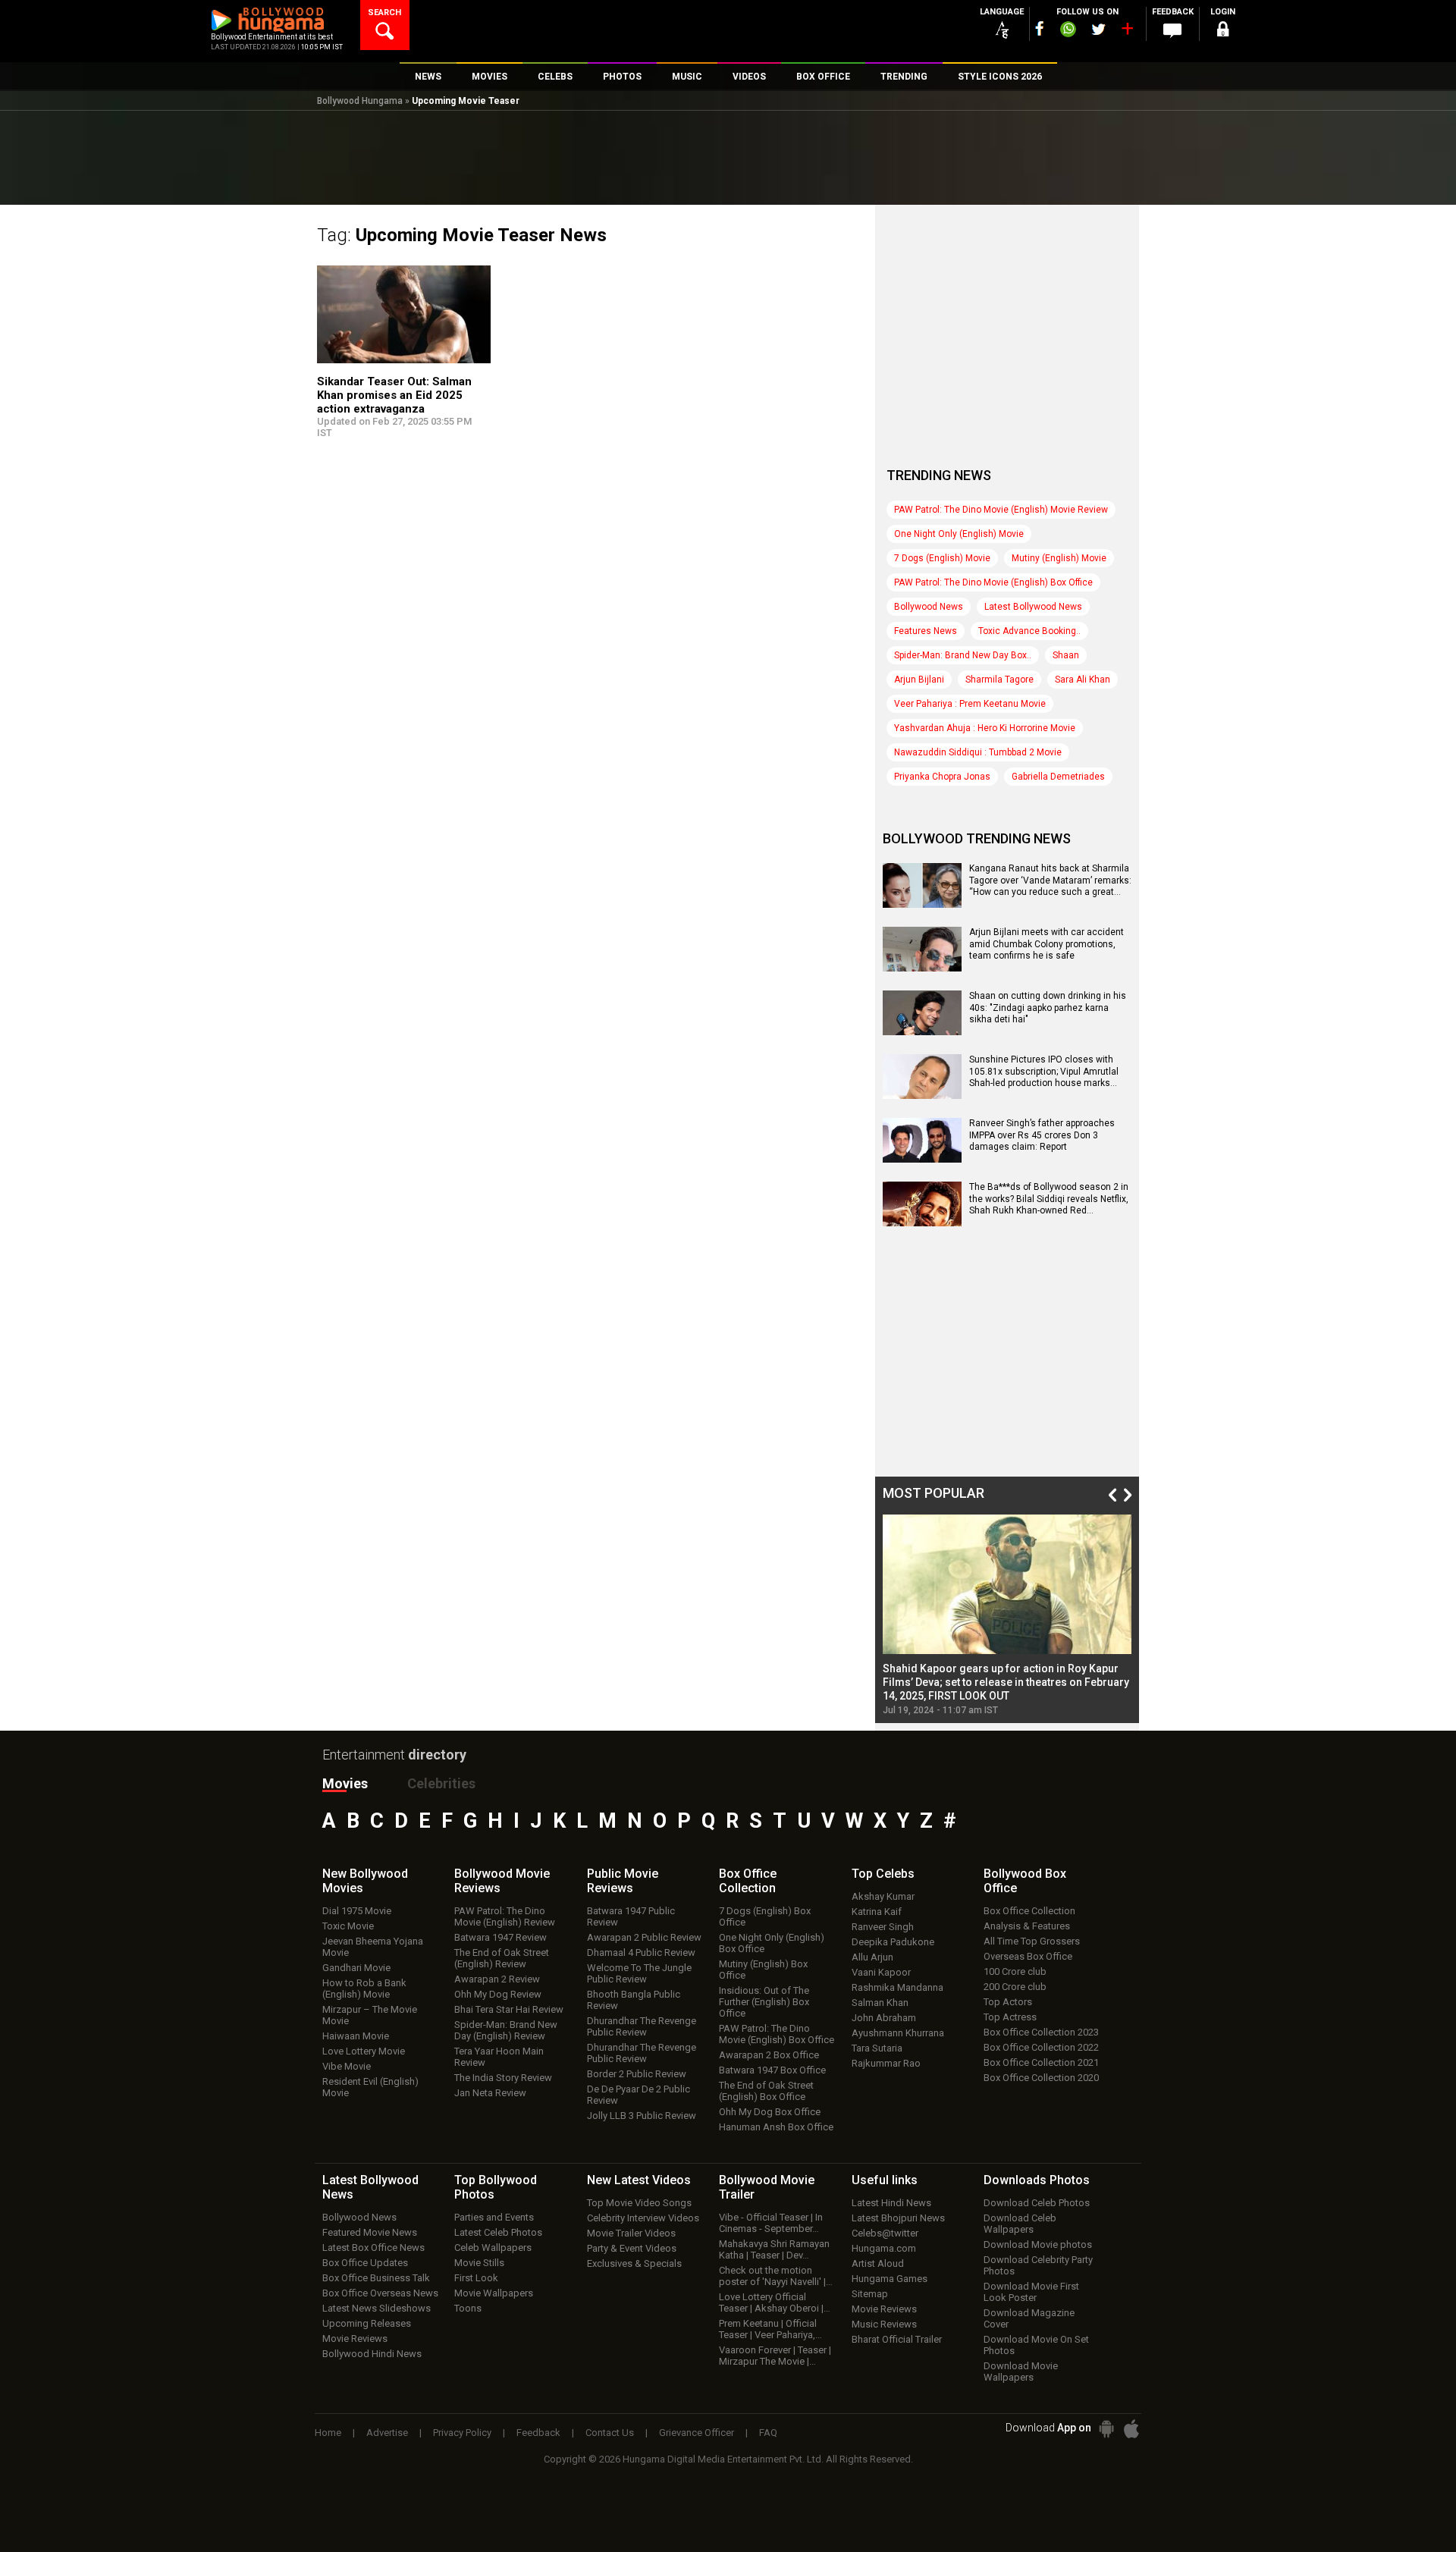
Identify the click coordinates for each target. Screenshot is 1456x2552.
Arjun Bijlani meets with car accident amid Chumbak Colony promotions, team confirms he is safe (1046, 944)
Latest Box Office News (373, 2248)
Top (883, 1874)
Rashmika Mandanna (897, 1987)
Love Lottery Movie (364, 2051)
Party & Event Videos (632, 2248)
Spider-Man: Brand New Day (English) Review (506, 2030)
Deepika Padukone (893, 1942)
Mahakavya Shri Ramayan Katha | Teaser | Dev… (774, 2249)
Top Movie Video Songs (639, 2203)
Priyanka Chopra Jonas (942, 777)
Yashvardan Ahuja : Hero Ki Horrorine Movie (985, 728)
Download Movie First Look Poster (1031, 2292)
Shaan (1066, 655)
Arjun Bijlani (919, 680)
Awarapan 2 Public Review (644, 1937)
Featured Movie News (370, 2232)
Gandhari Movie (356, 1968)
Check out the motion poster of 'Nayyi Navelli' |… (776, 2276)
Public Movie (623, 1881)
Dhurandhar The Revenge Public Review (642, 2026)
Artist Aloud (878, 2263)
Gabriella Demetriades (1058, 777)
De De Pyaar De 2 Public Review (639, 2095)
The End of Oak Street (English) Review (502, 1958)
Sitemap (870, 2294)
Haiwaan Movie (356, 2036)
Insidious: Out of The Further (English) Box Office (764, 2002)
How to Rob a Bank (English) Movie (364, 1989)
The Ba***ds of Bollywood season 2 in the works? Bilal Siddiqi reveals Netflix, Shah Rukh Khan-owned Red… (1049, 1199)
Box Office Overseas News (380, 2293)
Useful (885, 2180)
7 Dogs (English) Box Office (765, 1916)
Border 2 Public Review (637, 2074)
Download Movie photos (1038, 2244)
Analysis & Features (1027, 1926)
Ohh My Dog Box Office (770, 2112)
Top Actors (1008, 2002)
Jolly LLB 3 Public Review (642, 2116)
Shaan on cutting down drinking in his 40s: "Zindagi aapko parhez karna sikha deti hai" (1048, 1008)
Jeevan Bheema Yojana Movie (373, 1947)
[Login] (1222, 31)
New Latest (639, 2180)
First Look (476, 2278)
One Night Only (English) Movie (959, 534)
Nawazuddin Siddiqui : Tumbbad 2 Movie (978, 752)
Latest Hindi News (891, 2203)
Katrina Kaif (877, 1912)
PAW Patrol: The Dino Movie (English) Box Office (993, 582)
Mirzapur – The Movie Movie (370, 2015)
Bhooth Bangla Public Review (634, 2000)
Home (328, 2433)
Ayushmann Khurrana (898, 2033)
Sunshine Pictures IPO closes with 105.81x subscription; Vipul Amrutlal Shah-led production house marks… (1044, 1071)
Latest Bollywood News (1033, 607)
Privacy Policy (462, 2433)
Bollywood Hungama (360, 101)
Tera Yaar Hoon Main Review (499, 2057)
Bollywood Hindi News (372, 2354)
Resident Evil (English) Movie (370, 2087)
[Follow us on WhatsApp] (1068, 31)
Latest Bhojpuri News (898, 2218)
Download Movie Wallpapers (1021, 2372)
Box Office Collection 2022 (1041, 2047)
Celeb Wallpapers (493, 2248)
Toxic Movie (348, 1926)
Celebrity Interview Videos (643, 2218)
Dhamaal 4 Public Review (641, 1952)
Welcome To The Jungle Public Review (639, 1973)
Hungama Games (890, 2279)
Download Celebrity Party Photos (1038, 2265)
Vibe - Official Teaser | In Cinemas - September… (771, 2223)
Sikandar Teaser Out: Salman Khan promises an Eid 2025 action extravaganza (394, 395)
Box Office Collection (1029, 1911)
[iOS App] (1131, 2429)
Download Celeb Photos (1037, 2203)
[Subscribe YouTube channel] (1127, 32)
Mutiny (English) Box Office (763, 1970)
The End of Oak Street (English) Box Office (766, 2091)
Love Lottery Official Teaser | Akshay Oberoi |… (775, 2302)
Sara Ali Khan (1083, 680)
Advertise (387, 2433)
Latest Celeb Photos (498, 2232)
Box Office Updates (365, 2263)
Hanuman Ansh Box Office (776, 2127)
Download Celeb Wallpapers (1020, 2224)
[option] (1007, 1615)
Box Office (748, 1881)
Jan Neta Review (490, 2093)
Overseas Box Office (1028, 1956)
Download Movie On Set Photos (1036, 2345)
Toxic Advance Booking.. (1029, 631)
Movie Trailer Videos (631, 2233)
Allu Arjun (872, 1957)
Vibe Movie (347, 2066)
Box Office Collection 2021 (1041, 2062)
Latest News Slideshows (377, 2308)
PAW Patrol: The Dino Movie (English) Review (505, 1916)
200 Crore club (1015, 1987)
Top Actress (1010, 2017)
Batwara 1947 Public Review (631, 1916)
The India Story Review (503, 2078)
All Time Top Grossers (1032, 1941)
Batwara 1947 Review (500, 1937)
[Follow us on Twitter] (1098, 29)
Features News (926, 631)
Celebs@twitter (885, 2233)
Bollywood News (929, 607)
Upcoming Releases (367, 2323)
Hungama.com (884, 2248)
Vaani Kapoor (881, 1972)
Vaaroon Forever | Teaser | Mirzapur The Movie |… (775, 2356)
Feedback (538, 2433)
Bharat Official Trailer (897, 2339)
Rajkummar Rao (886, 2063)
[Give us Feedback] (1172, 31)
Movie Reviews (355, 2339)
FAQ (768, 2433)
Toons (468, 2308)
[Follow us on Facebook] (1040, 28)
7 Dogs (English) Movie (942, 558)
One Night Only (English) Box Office (772, 1943)
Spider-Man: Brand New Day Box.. (963, 655)
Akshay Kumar (883, 1896)
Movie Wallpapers (494, 2293)
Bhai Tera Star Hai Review (509, 2009)
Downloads (1037, 2180)
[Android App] (1106, 2429)
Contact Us (610, 2433)
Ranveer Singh (883, 1927)
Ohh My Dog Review (498, 1994)
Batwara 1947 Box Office (772, 2070)
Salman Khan (880, 2003)
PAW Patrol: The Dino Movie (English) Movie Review (1001, 510)
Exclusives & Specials (634, 2263)
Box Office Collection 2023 (1041, 2032)
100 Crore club (1015, 1971)
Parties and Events (494, 2217)
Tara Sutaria (877, 2048)
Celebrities (441, 1783)
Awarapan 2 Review (497, 1979)
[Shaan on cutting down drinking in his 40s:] (922, 1030)
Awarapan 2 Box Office (769, 2055)
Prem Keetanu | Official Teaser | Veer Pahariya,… (770, 2329)
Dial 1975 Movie (357, 1911)
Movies (345, 1783)
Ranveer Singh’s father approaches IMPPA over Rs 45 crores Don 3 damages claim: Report (1042, 1135)
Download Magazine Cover (1029, 2318)
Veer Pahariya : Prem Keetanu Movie (970, 704)
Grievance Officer (697, 2433)
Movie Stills (479, 2263)
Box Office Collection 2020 (1041, 2078)
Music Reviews (884, 2324)
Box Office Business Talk (376, 2278)
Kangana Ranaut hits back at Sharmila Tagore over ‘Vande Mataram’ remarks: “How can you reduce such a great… (1050, 880)
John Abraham (884, 2018)
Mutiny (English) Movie (1059, 558)
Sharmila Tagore (999, 680)
